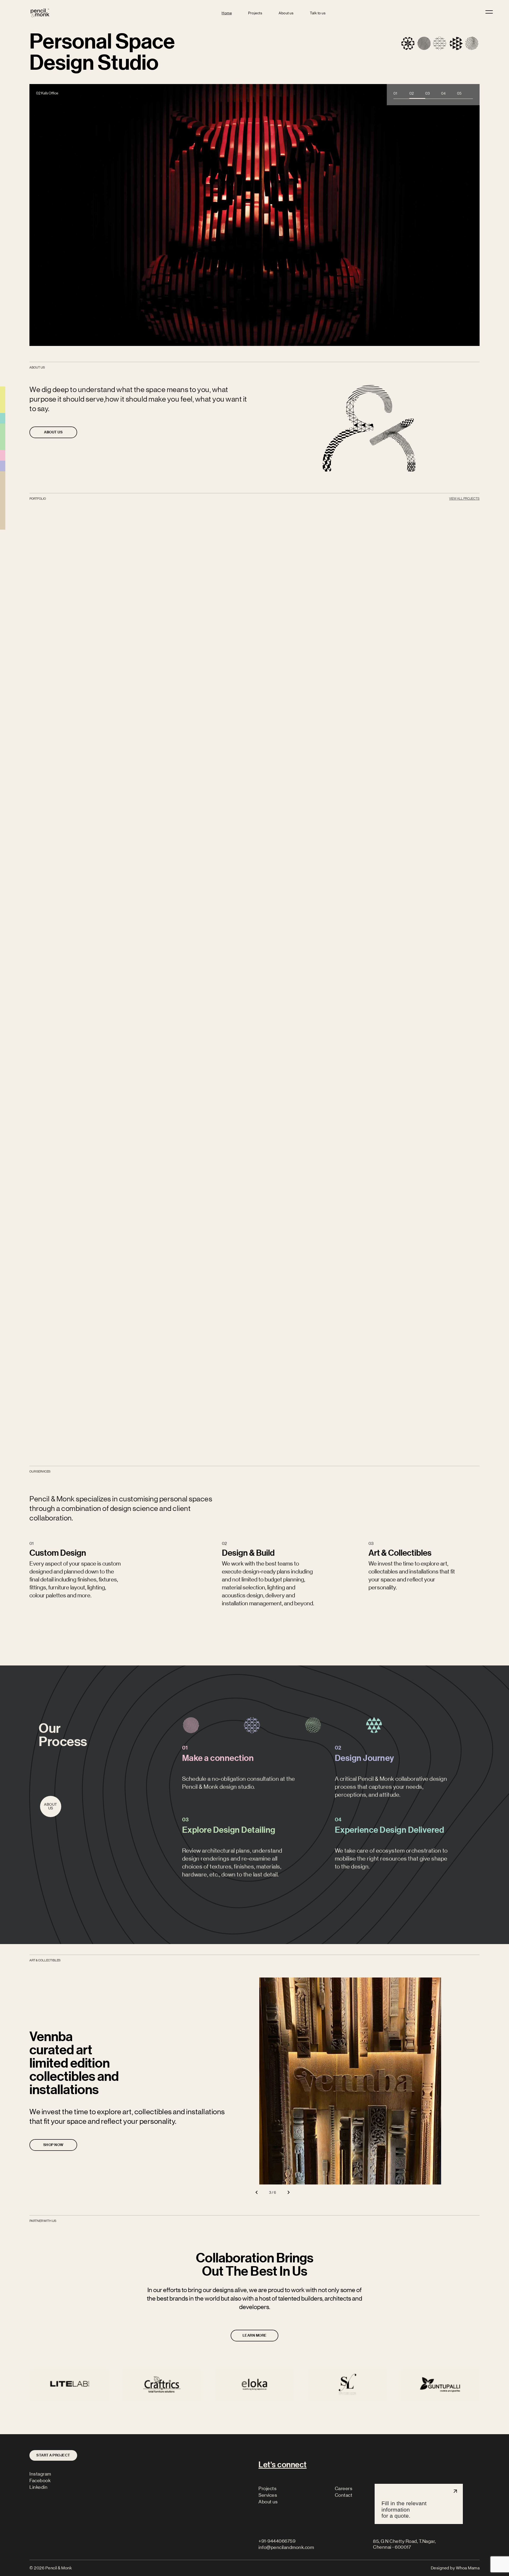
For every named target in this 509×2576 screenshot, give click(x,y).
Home (227, 13)
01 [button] (395, 93)
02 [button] (412, 93)
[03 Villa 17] (254, 211)
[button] (256, 2192)
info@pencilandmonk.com (286, 2547)
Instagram (40, 2474)
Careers (344, 2489)
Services (268, 2495)
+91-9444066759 (277, 2541)
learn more (53, 1621)
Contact (344, 2495)
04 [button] (443, 93)
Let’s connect (283, 2465)
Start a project (53, 2455)
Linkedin (38, 2487)
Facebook (40, 2481)
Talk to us (318, 13)
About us (286, 13)
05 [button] (459, 93)
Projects (255, 13)
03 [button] (427, 93)
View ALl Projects (464, 499)
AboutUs (51, 1806)
